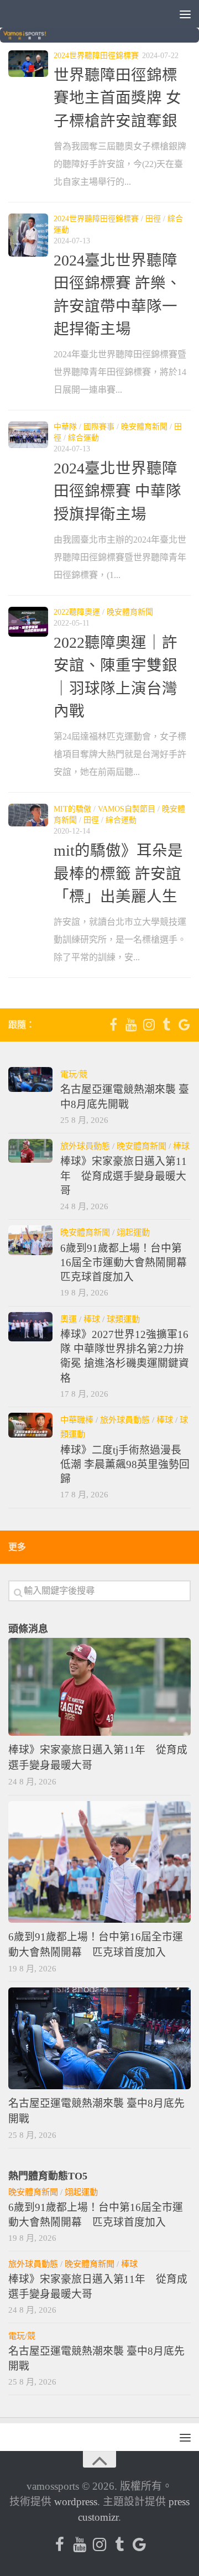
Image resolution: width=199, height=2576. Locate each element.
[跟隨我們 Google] (184, 1024)
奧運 (69, 1319)
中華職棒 (77, 1420)
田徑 (153, 219)
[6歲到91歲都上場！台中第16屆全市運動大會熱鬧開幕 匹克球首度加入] (30, 1240)
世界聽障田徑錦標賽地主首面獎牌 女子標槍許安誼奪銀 (117, 98)
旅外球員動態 (85, 1146)
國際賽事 (99, 427)
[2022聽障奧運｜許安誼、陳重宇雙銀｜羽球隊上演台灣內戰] (28, 622)
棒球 (181, 1146)
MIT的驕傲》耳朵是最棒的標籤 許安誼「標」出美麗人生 (118, 873)
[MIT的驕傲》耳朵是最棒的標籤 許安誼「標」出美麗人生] (28, 815)
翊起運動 (133, 1232)
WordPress (76, 2502)
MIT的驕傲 (72, 809)
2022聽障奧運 (77, 612)
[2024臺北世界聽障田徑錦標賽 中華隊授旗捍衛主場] (28, 435)
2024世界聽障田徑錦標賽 (96, 56)
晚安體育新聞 (144, 427)
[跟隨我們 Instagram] (149, 1024)
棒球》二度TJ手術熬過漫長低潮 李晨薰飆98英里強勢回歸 (125, 1465)
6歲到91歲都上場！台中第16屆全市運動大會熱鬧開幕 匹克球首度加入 (129, 1263)
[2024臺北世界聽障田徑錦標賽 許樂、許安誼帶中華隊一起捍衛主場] (28, 235)
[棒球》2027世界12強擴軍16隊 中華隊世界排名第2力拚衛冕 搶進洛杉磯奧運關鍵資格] (30, 1327)
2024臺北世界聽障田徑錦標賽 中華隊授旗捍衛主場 (117, 491)
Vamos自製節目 (127, 809)
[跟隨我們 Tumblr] (166, 1024)
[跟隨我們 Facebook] (113, 1024)
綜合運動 (83, 438)
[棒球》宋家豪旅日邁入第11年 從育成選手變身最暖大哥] (30, 1151)
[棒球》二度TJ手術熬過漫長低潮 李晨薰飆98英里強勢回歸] (30, 1425)
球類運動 (123, 1319)
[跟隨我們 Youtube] (131, 1024)
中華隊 (65, 427)
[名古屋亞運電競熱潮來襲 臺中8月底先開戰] (30, 1079)
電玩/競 (74, 1074)
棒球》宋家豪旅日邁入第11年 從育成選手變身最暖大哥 (124, 1176)
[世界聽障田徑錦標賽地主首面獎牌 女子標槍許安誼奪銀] (28, 64)
